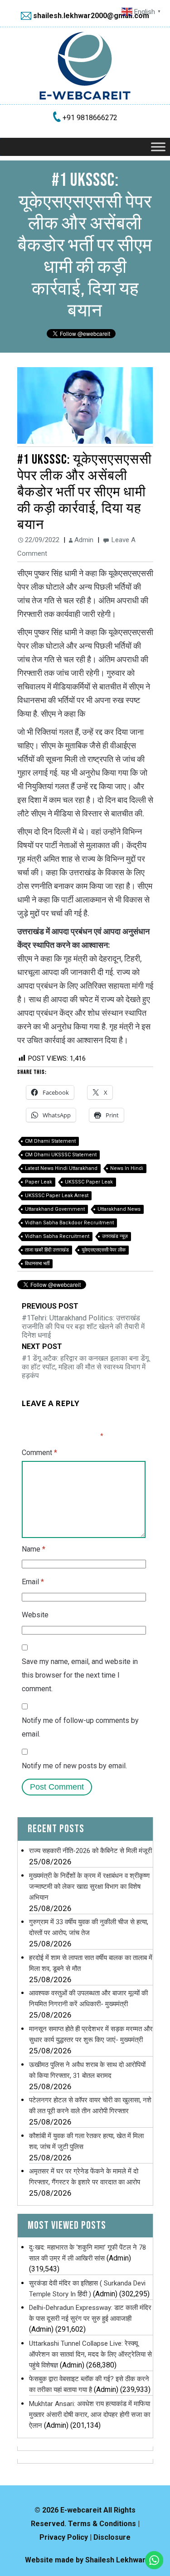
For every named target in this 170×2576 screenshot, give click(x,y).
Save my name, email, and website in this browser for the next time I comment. (80, 1675)
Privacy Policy (64, 2537)
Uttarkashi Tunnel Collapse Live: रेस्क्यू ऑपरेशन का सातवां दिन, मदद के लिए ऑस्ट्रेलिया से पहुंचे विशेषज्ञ (90, 2354)
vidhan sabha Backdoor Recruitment (69, 1223)
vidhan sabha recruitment (57, 1236)
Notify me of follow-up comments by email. (80, 1727)
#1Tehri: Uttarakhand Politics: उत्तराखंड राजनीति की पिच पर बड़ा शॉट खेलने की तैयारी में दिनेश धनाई (83, 1321)
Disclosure (112, 2537)
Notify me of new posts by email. (74, 1766)
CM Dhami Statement (50, 1141)
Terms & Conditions (102, 2524)
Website (35, 1615)
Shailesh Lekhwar (115, 2560)
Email (33, 1582)
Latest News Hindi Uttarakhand (61, 1168)
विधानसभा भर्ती (37, 1264)
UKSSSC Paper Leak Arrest (57, 1196)
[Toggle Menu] (158, 147)
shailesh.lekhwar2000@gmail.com (91, 16)
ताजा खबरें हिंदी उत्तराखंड (47, 1250)
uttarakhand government (55, 1209)
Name (34, 1549)
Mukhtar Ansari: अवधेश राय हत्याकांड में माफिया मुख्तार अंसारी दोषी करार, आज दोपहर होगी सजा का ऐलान (90, 2415)
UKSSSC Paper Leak (89, 1182)
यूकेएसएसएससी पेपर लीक (104, 1250)
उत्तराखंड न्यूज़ (115, 1236)
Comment (39, 1453)
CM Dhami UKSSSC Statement (61, 1155)
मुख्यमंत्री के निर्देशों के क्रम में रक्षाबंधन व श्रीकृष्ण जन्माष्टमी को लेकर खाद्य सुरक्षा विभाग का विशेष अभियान (89, 1887)
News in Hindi (127, 1168)
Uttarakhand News (119, 1209)
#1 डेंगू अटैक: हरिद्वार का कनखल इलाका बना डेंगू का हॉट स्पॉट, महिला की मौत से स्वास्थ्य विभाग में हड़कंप (85, 1361)
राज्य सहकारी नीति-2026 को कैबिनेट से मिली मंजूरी (90, 1851)
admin (84, 540)
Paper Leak (39, 1182)
